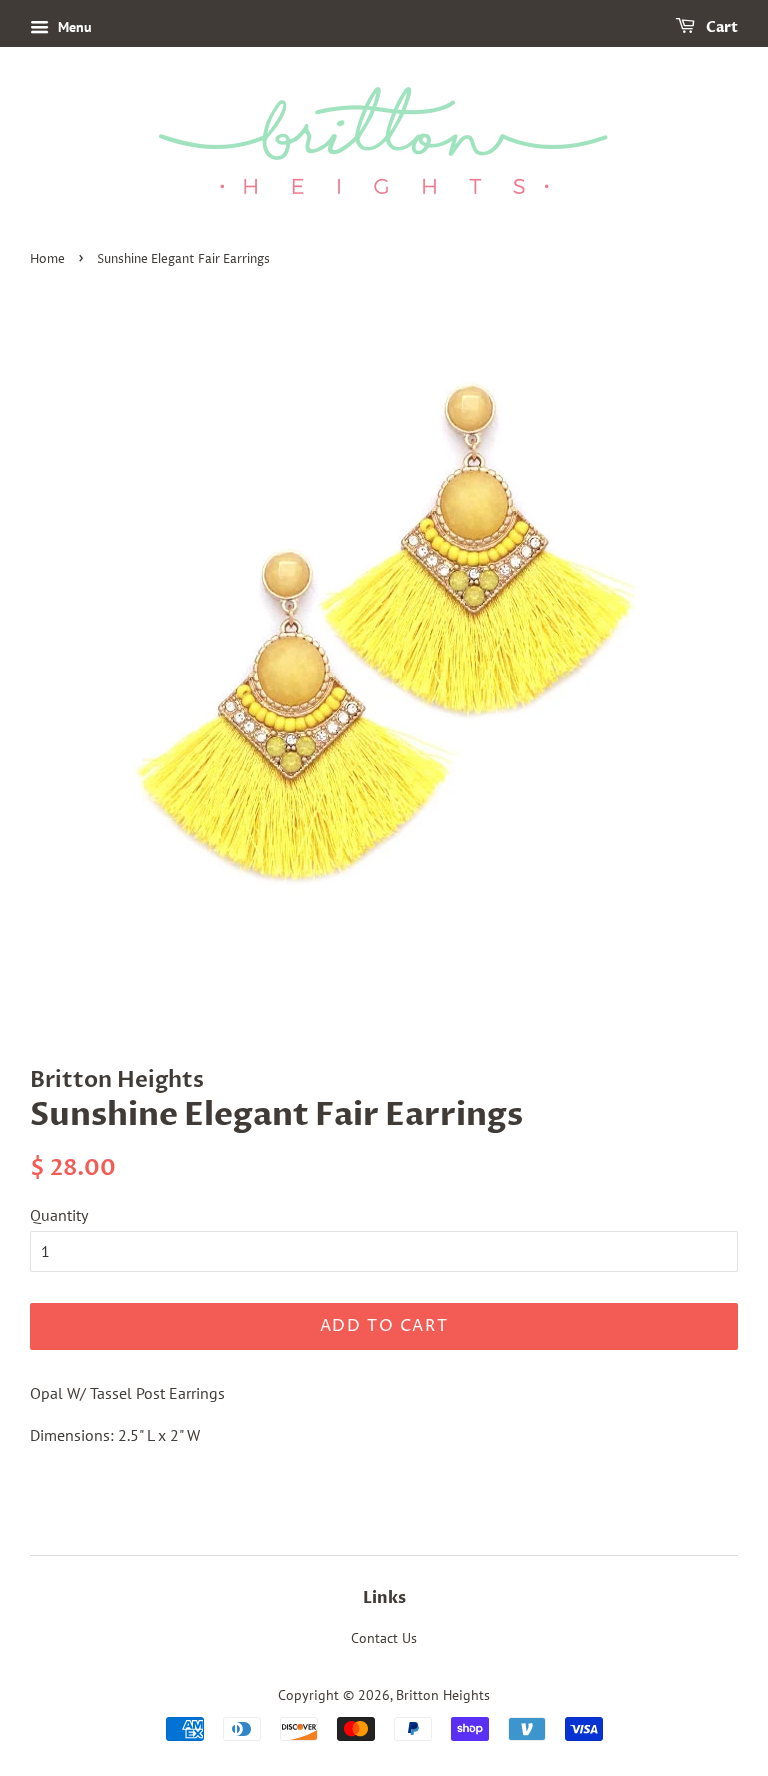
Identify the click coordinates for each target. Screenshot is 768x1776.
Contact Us (384, 1638)
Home (47, 259)
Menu (73, 27)
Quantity (59, 1215)
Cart (720, 27)
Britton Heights (443, 1695)
